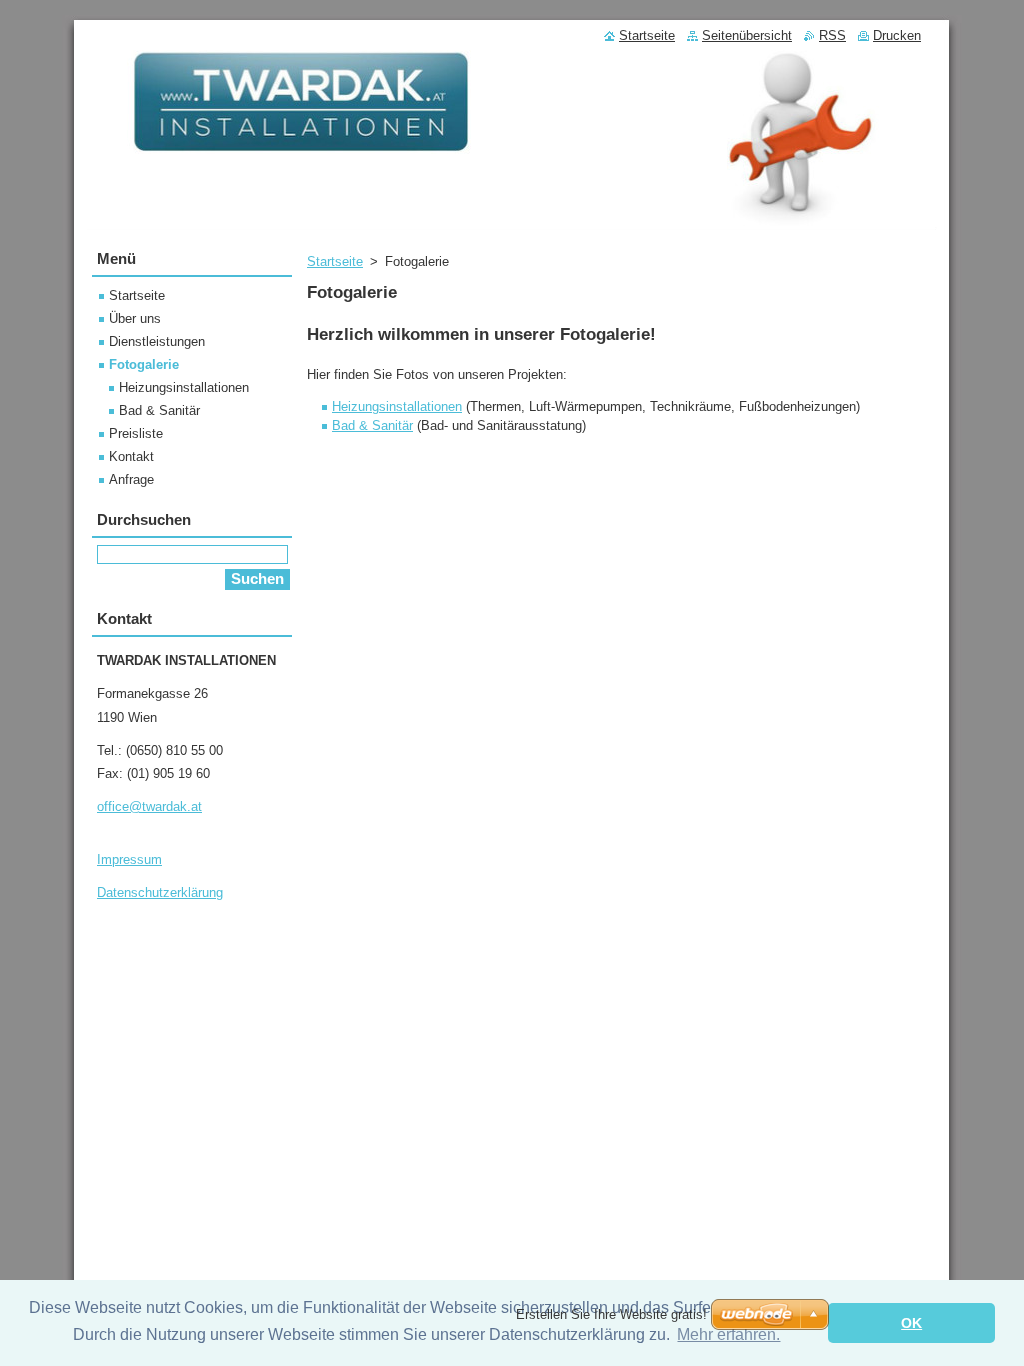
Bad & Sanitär (372, 425)
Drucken (897, 35)
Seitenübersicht (747, 35)
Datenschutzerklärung (160, 892)
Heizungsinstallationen (397, 406)
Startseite (335, 261)
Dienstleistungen (157, 341)
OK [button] (911, 1323)
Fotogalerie (144, 364)
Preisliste (136, 433)
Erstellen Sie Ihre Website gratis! (611, 1314)
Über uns (135, 318)
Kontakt (131, 456)
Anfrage (131, 479)
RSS (832, 35)
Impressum (129, 859)
